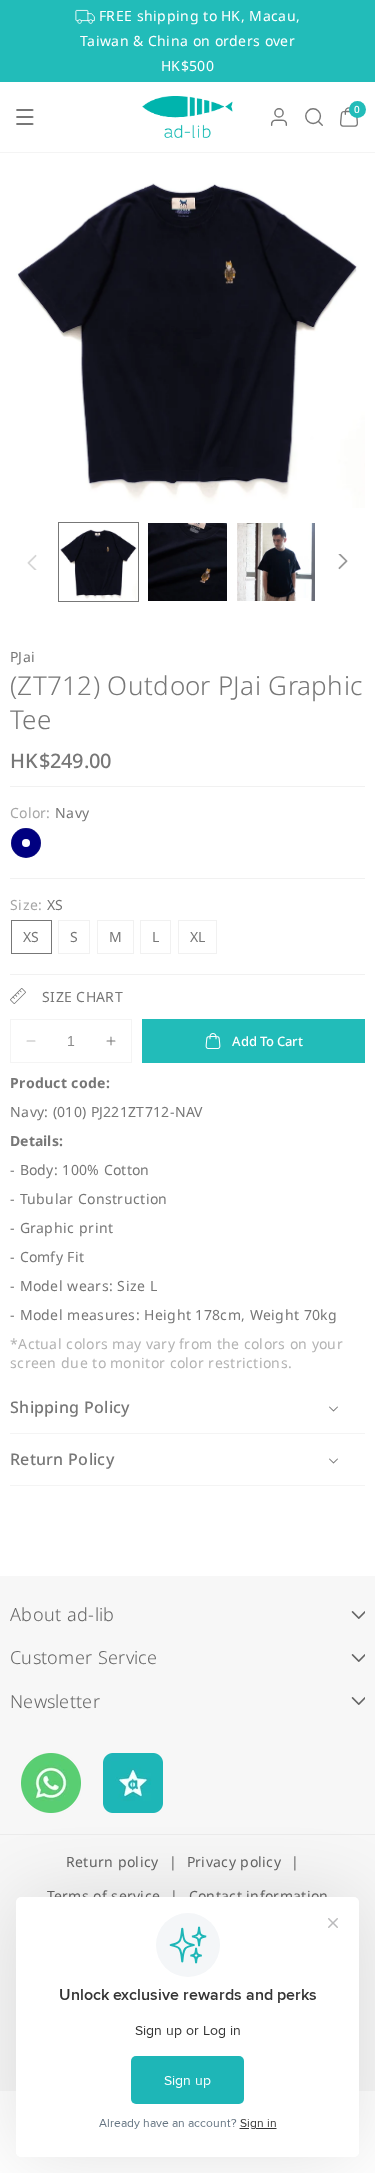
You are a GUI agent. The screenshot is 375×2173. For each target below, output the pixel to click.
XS (31, 936)
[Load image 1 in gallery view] (98, 562)
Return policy (112, 1861)
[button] (25, 117)
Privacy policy (234, 1861)
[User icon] (279, 117)
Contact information (259, 1895)
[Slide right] (343, 562)
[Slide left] (32, 562)
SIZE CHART (82, 996)
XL (198, 936)
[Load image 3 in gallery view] (276, 562)
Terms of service (104, 1895)
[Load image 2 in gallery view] (187, 562)
